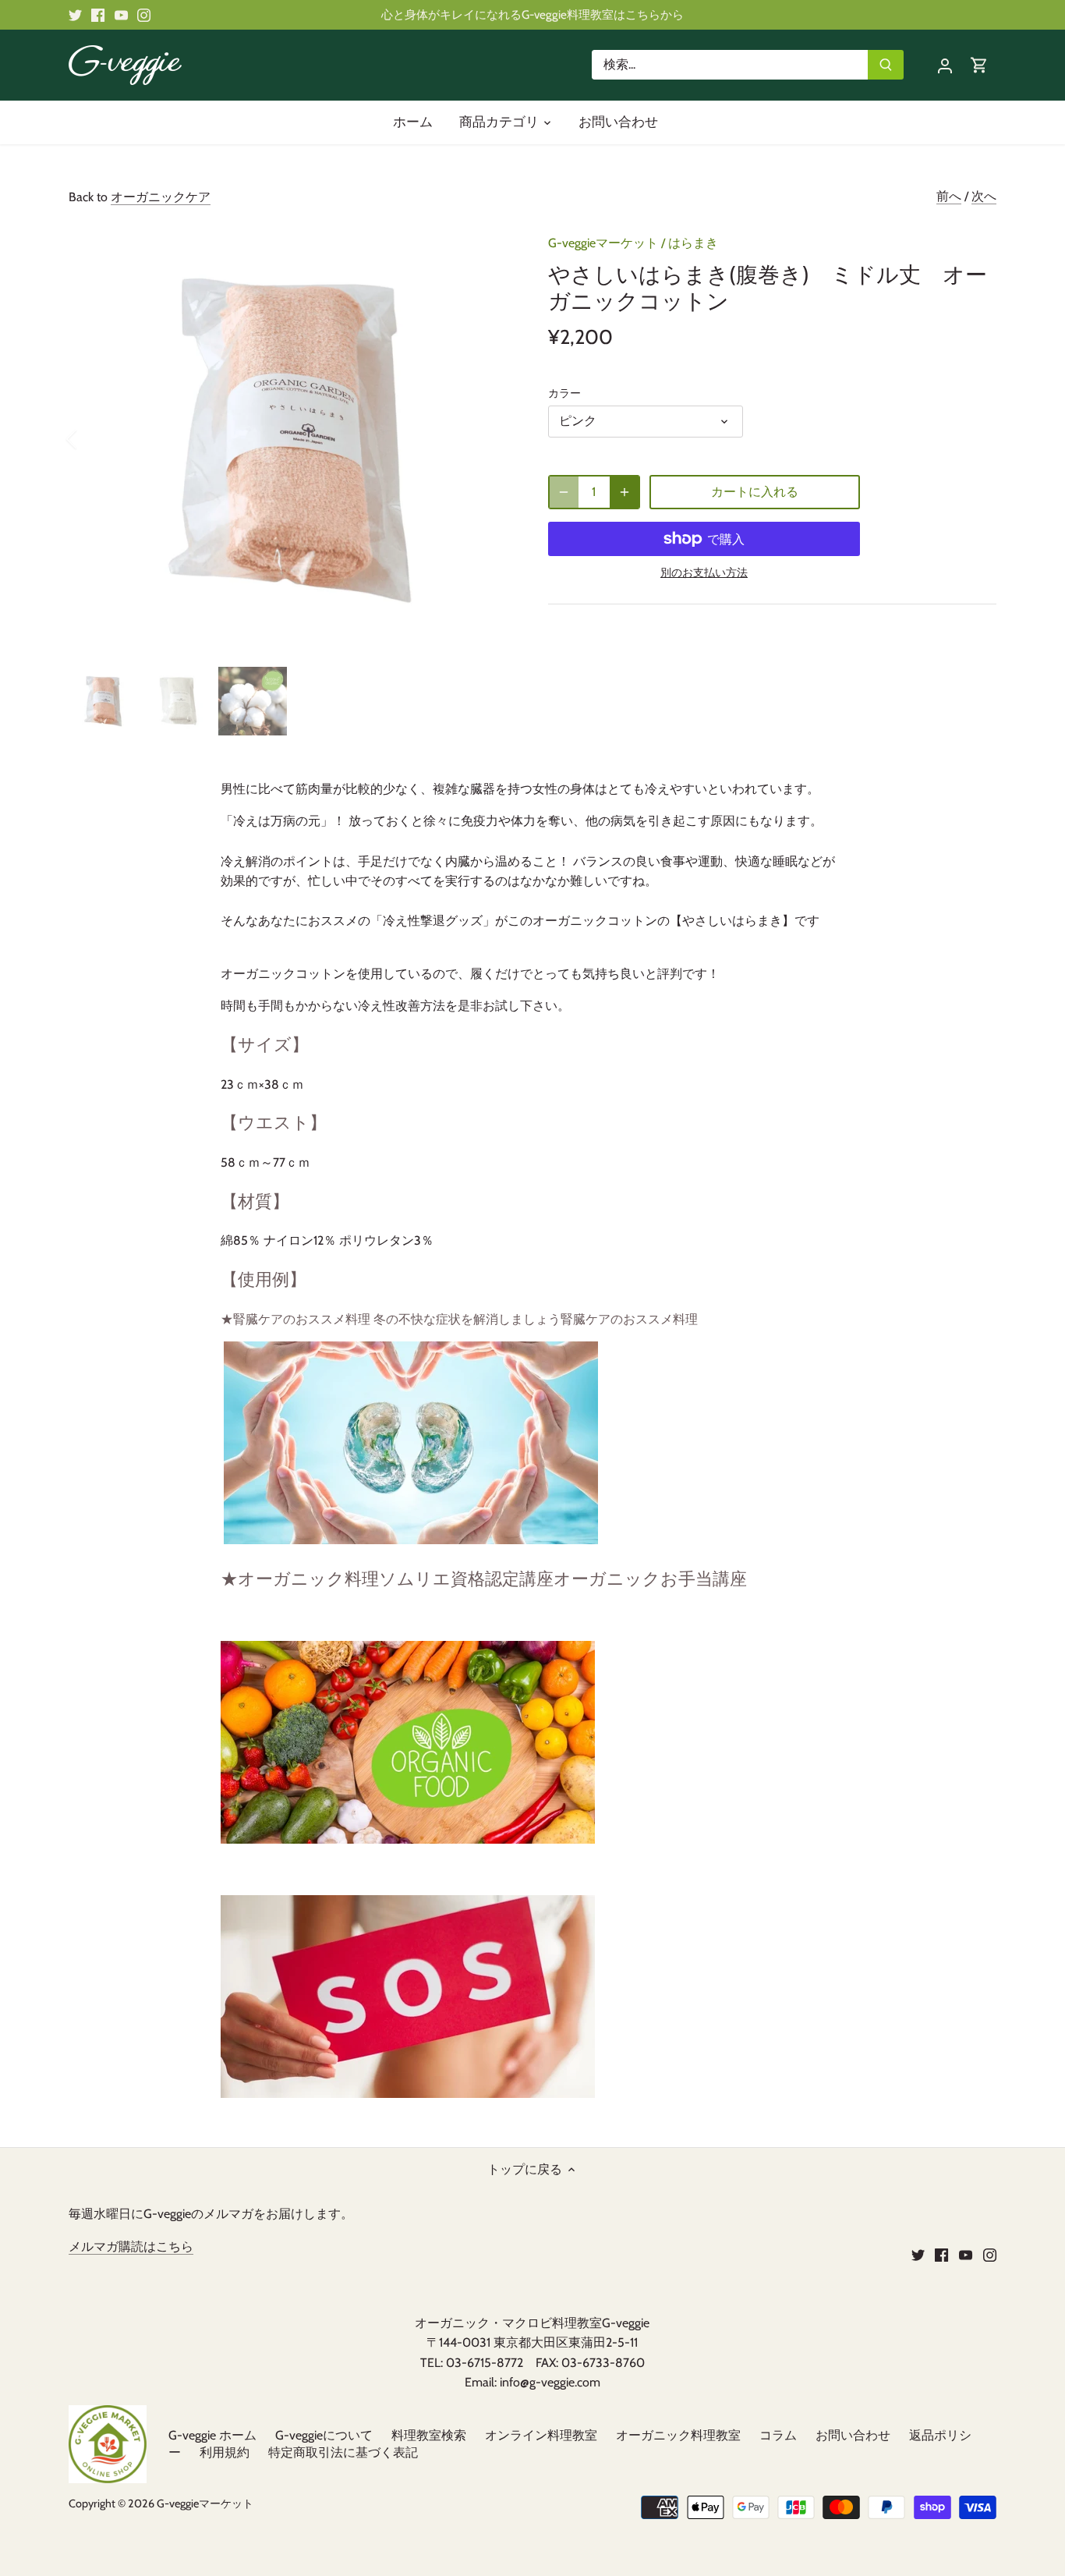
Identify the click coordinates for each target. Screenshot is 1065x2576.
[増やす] (624, 492)
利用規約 (225, 2452)
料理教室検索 (429, 2435)
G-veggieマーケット (603, 243)
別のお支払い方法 (704, 573)
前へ (949, 196)
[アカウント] (945, 65)
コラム (778, 2435)
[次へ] (487, 439)
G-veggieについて (324, 2435)
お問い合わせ (853, 2435)
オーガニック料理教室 (678, 2435)
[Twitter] (75, 15)
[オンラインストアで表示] (408, 1839)
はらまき (693, 243)
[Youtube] (121, 15)
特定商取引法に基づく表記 (343, 2452)
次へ (984, 196)
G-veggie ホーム (212, 2435)
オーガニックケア (161, 197)
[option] (290, 439)
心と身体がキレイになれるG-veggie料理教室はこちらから (532, 14)
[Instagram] (144, 15)
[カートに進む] (979, 65)
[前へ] (92, 439)
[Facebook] (98, 15)
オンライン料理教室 (541, 2435)
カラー (564, 393)
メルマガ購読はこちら (131, 2246)
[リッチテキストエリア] (408, 2094)
